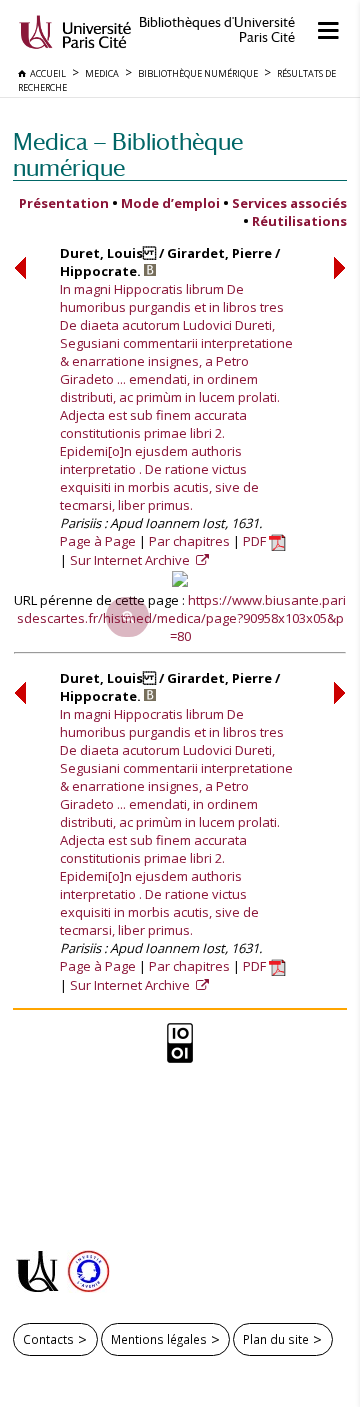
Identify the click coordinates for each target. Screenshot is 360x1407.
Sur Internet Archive (131, 560)
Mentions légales (159, 1339)
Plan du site (276, 1339)
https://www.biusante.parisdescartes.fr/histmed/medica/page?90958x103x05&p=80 (182, 618)
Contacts (48, 1339)
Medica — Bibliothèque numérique (128, 154)
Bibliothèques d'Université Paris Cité (217, 30)
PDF (256, 541)
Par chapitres (189, 541)
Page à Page (98, 541)
